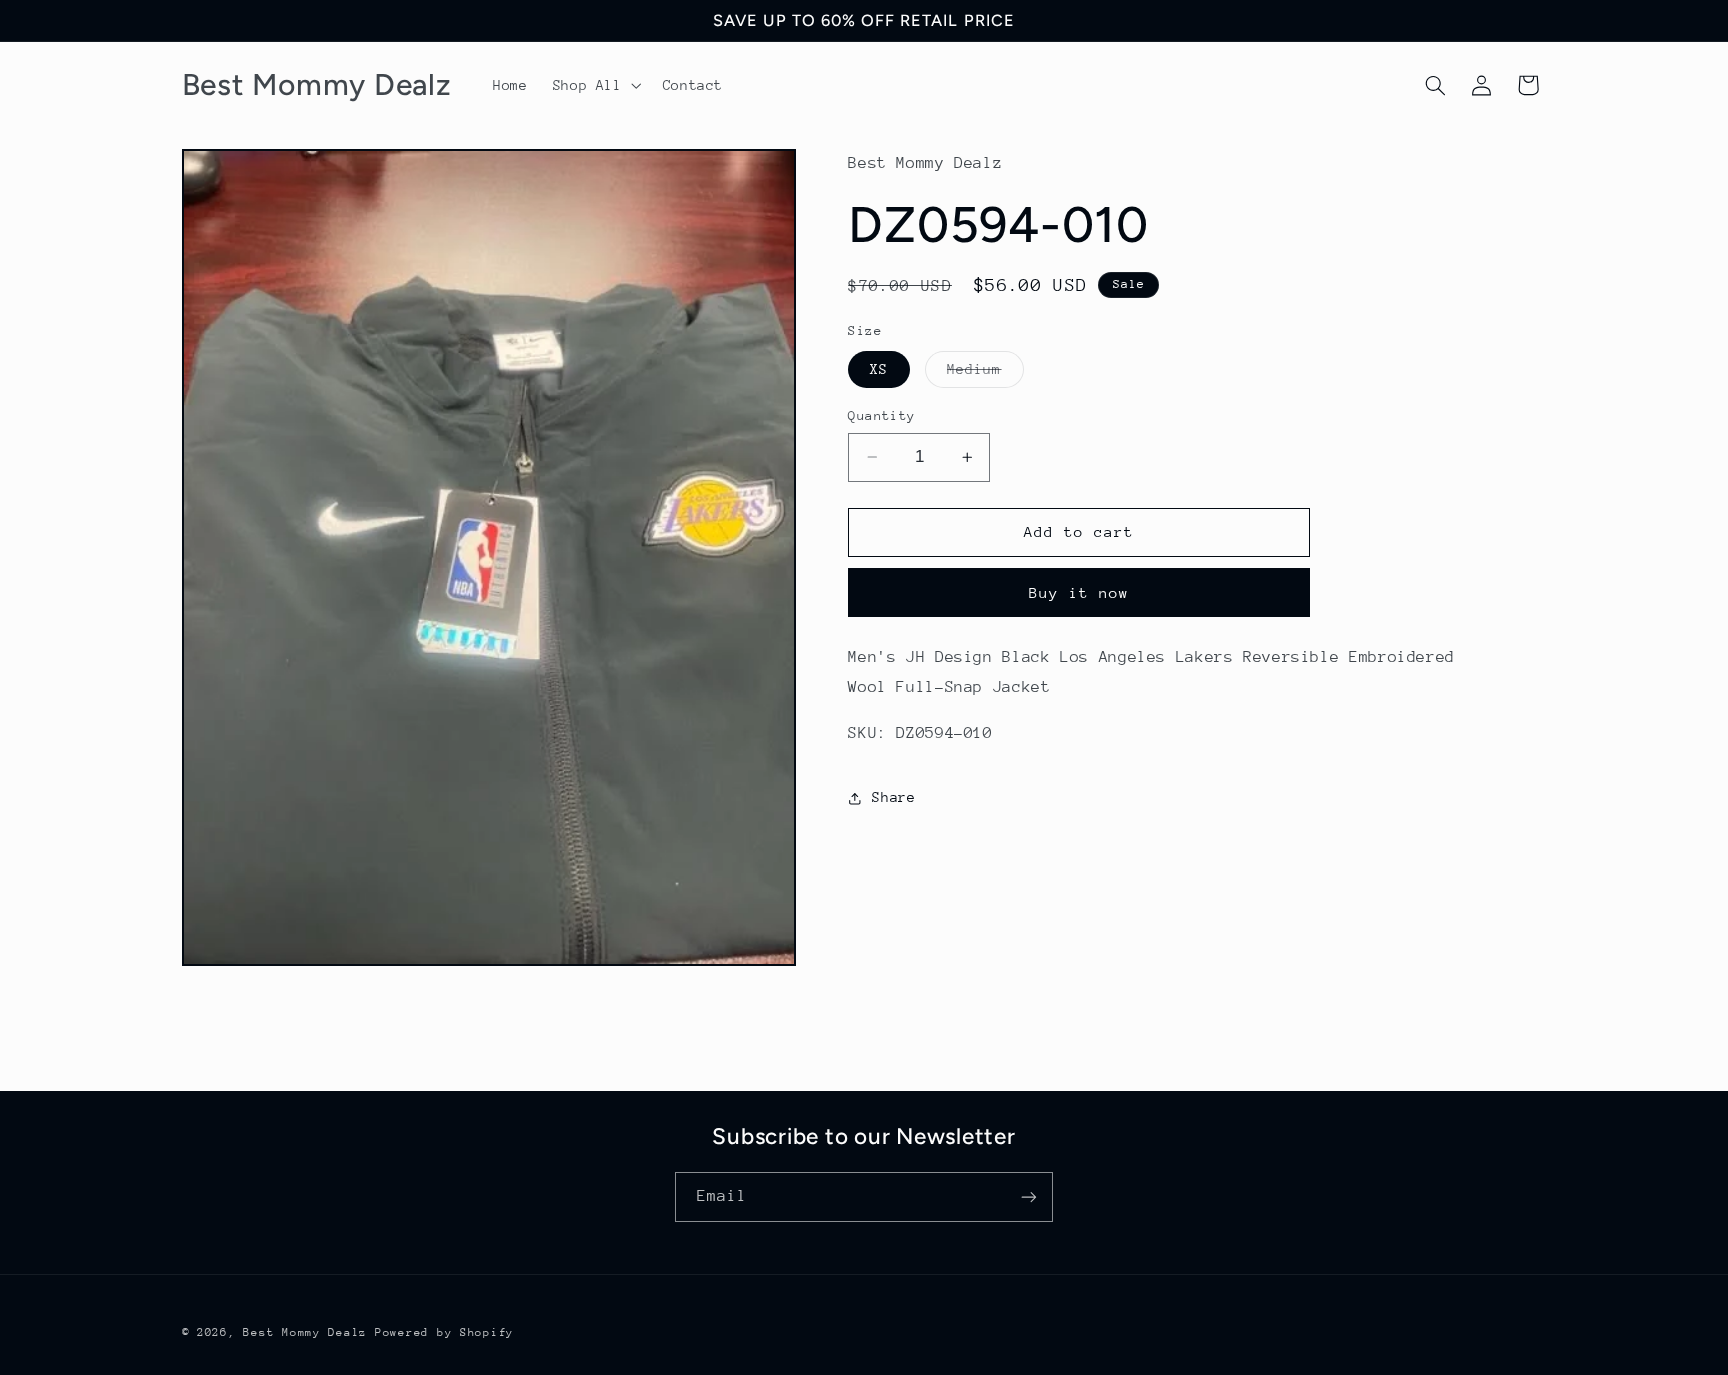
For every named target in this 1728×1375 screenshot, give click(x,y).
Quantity (881, 415)
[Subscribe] (1029, 1196)
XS (879, 369)
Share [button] (893, 797)
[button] (595, 85)
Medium (985, 374)
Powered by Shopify (444, 1332)
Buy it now (1079, 592)
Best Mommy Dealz (305, 1332)
